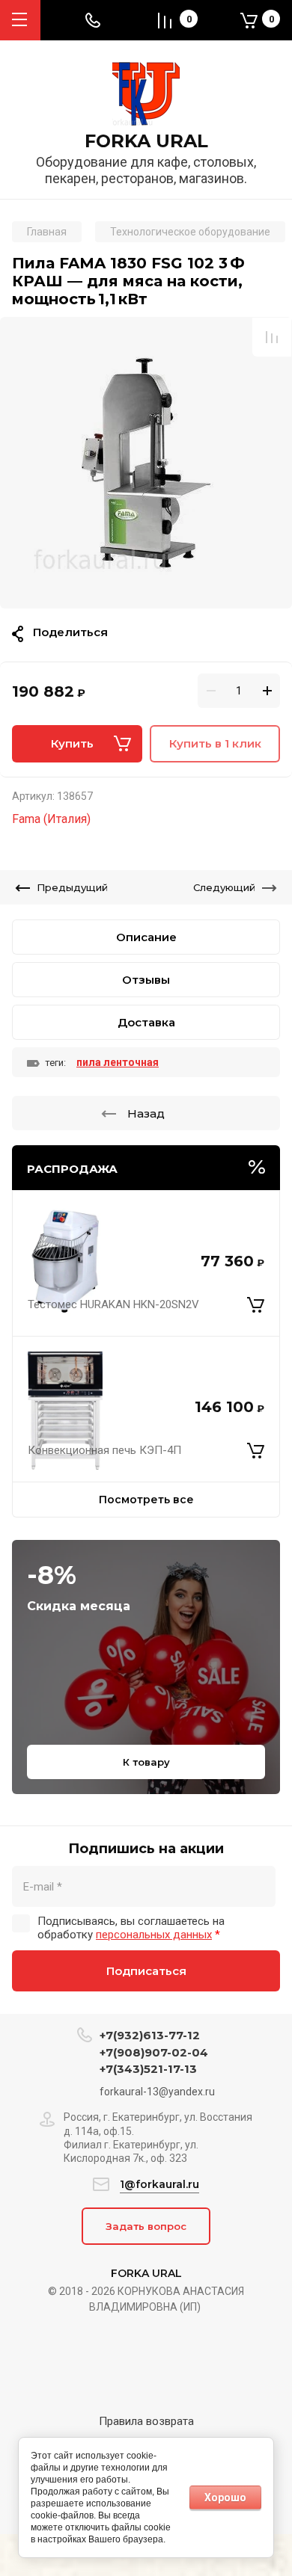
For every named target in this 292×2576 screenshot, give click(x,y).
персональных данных (154, 1935)
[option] (146, 463)
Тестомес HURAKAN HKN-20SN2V (113, 1304)
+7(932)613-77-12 (150, 2035)
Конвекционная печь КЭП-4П (104, 1450)
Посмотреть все (146, 1500)
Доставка (146, 1022)
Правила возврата (146, 2421)
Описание (146, 937)
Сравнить (272, 337)
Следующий (224, 887)
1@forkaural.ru (159, 2184)
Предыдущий (72, 887)
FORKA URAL (146, 141)
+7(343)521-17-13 (148, 2069)
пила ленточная (118, 1062)
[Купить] (256, 1304)
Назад (146, 1113)
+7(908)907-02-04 (154, 2052)
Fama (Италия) (51, 819)
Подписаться (146, 1971)
